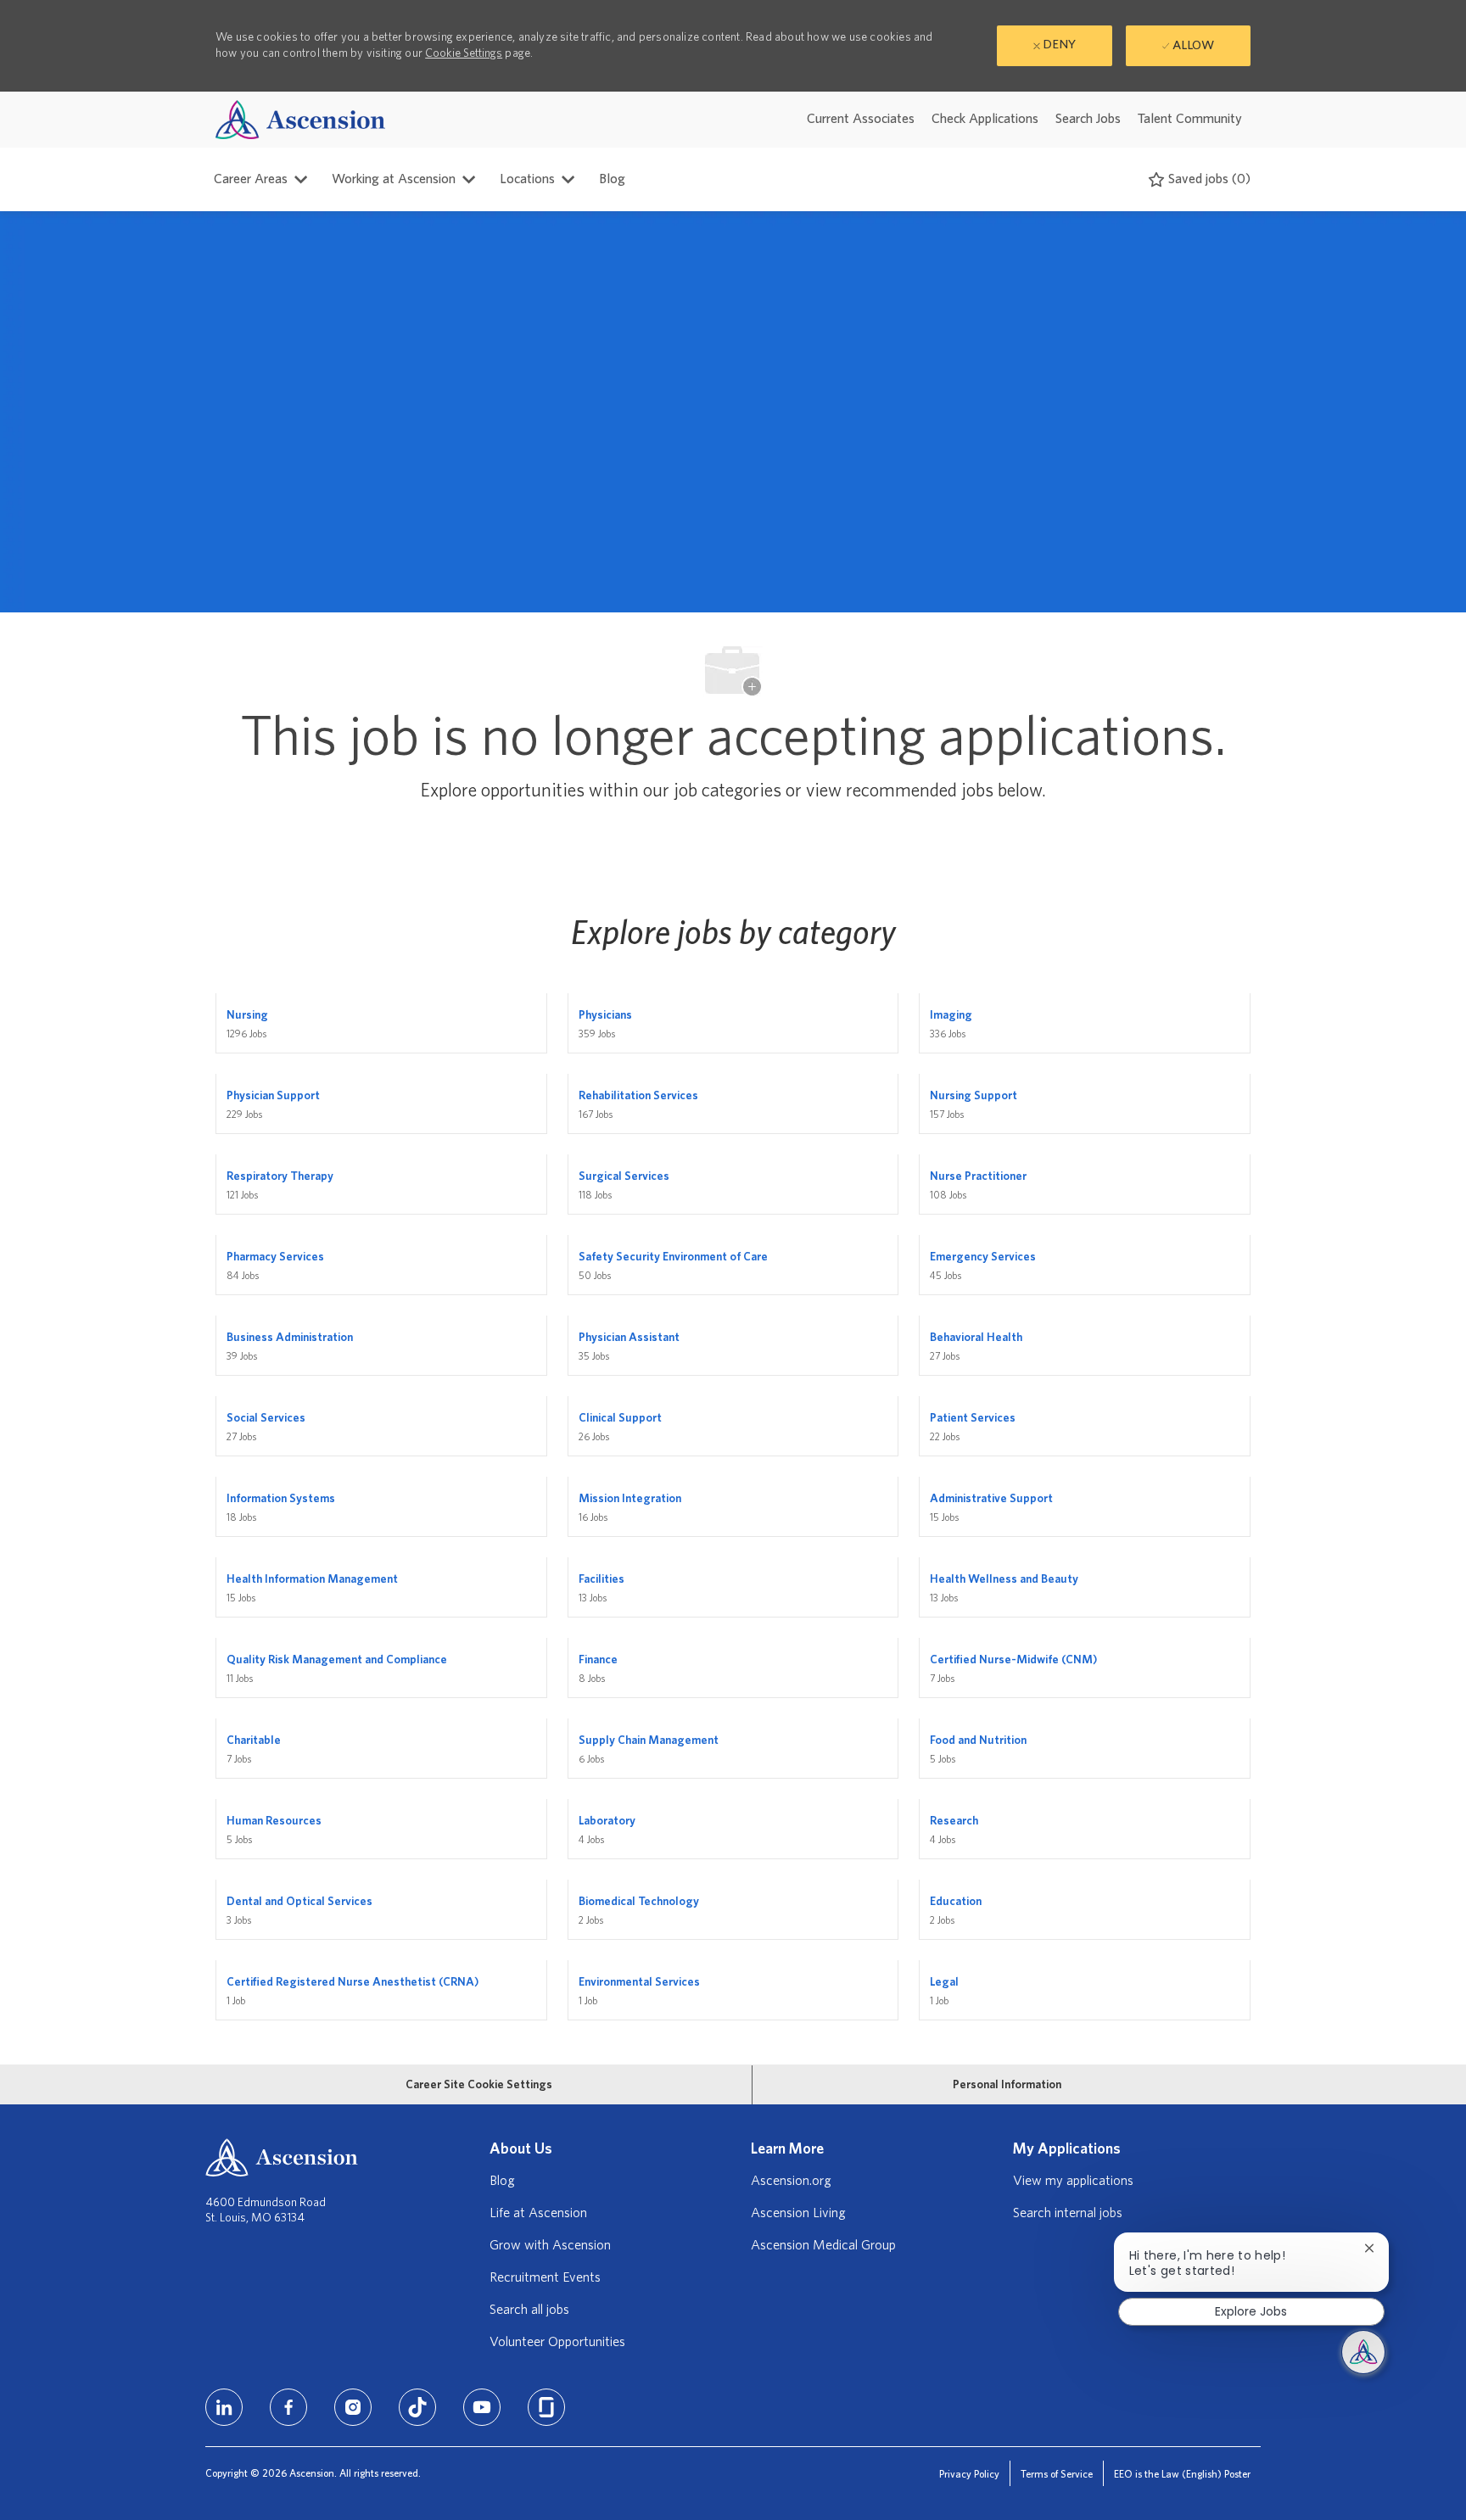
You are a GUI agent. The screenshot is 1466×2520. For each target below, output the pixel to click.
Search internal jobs (1068, 2213)
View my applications (1073, 2181)
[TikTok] (417, 2407)
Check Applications (985, 119)
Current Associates (861, 119)
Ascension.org (791, 2181)
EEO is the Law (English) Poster (1182, 2474)
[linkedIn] (224, 2407)
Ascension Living (798, 2213)
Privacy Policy (969, 2474)
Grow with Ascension (550, 2245)
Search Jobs (1088, 119)
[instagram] (353, 2407)
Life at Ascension (538, 2213)
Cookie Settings (464, 53)
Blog (612, 179)
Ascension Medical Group (823, 2245)
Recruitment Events (545, 2277)
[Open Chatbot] (1363, 2352)
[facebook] (288, 2407)
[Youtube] (482, 2407)
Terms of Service (1057, 2474)
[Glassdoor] (546, 2407)
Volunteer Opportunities (557, 2342)
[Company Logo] (300, 119)
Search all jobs (529, 2310)
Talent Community (1190, 119)
